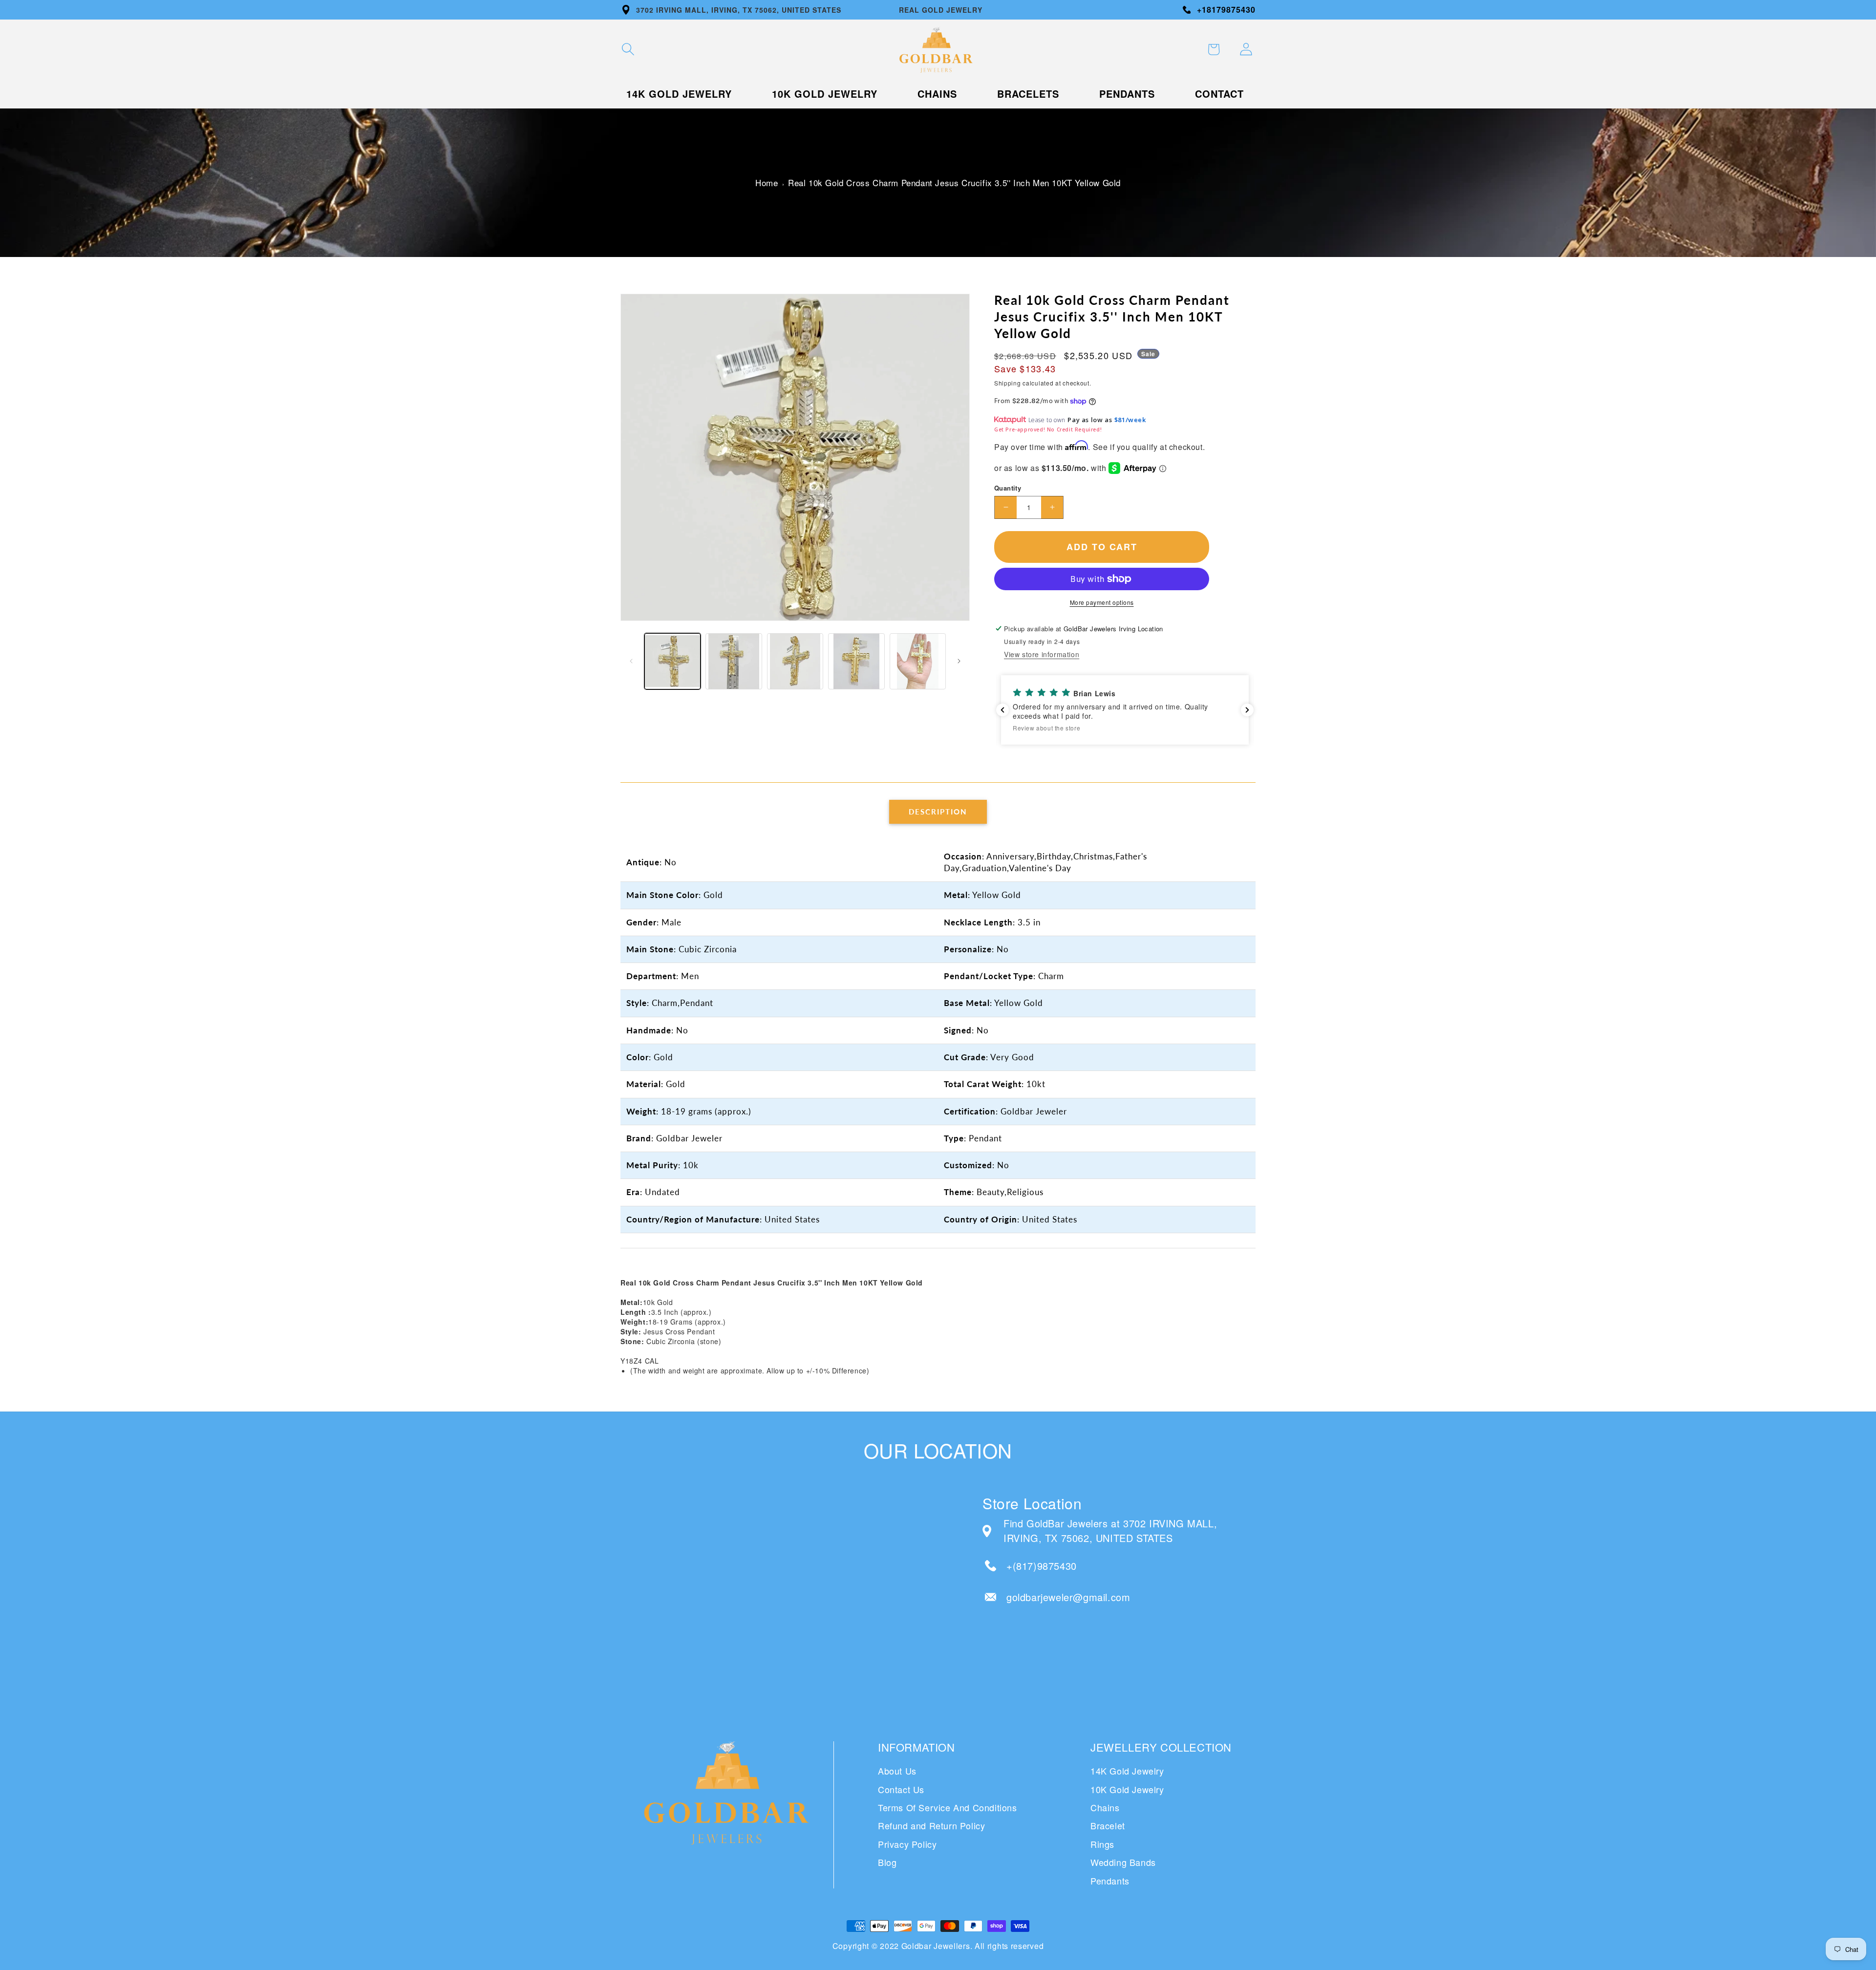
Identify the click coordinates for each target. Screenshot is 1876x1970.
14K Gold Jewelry (1127, 1771)
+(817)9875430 (1042, 1566)
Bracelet (1108, 1825)
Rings (1102, 1844)
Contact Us (901, 1789)
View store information (1042, 654)
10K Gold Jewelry (1127, 1789)
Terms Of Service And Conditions (948, 1807)
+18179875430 (1226, 10)
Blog (887, 1862)
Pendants (1110, 1881)
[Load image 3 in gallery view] (795, 661)
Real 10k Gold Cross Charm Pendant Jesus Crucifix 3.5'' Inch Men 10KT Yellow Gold (954, 182)
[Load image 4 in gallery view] (856, 661)
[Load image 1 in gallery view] (672, 661)
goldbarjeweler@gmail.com (1068, 1597)
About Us (897, 1771)
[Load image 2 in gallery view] (734, 661)
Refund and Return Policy (931, 1825)
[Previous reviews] (1002, 710)
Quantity (1008, 488)
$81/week (1130, 420)
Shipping (1008, 383)
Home (767, 182)
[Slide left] (631, 661)
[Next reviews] (1247, 710)
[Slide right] (959, 661)
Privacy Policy (907, 1844)
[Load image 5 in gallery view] (918, 661)
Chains (1105, 1807)
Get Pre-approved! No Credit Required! (1048, 429)
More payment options (1102, 602)
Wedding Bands (1123, 1862)
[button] (628, 49)
